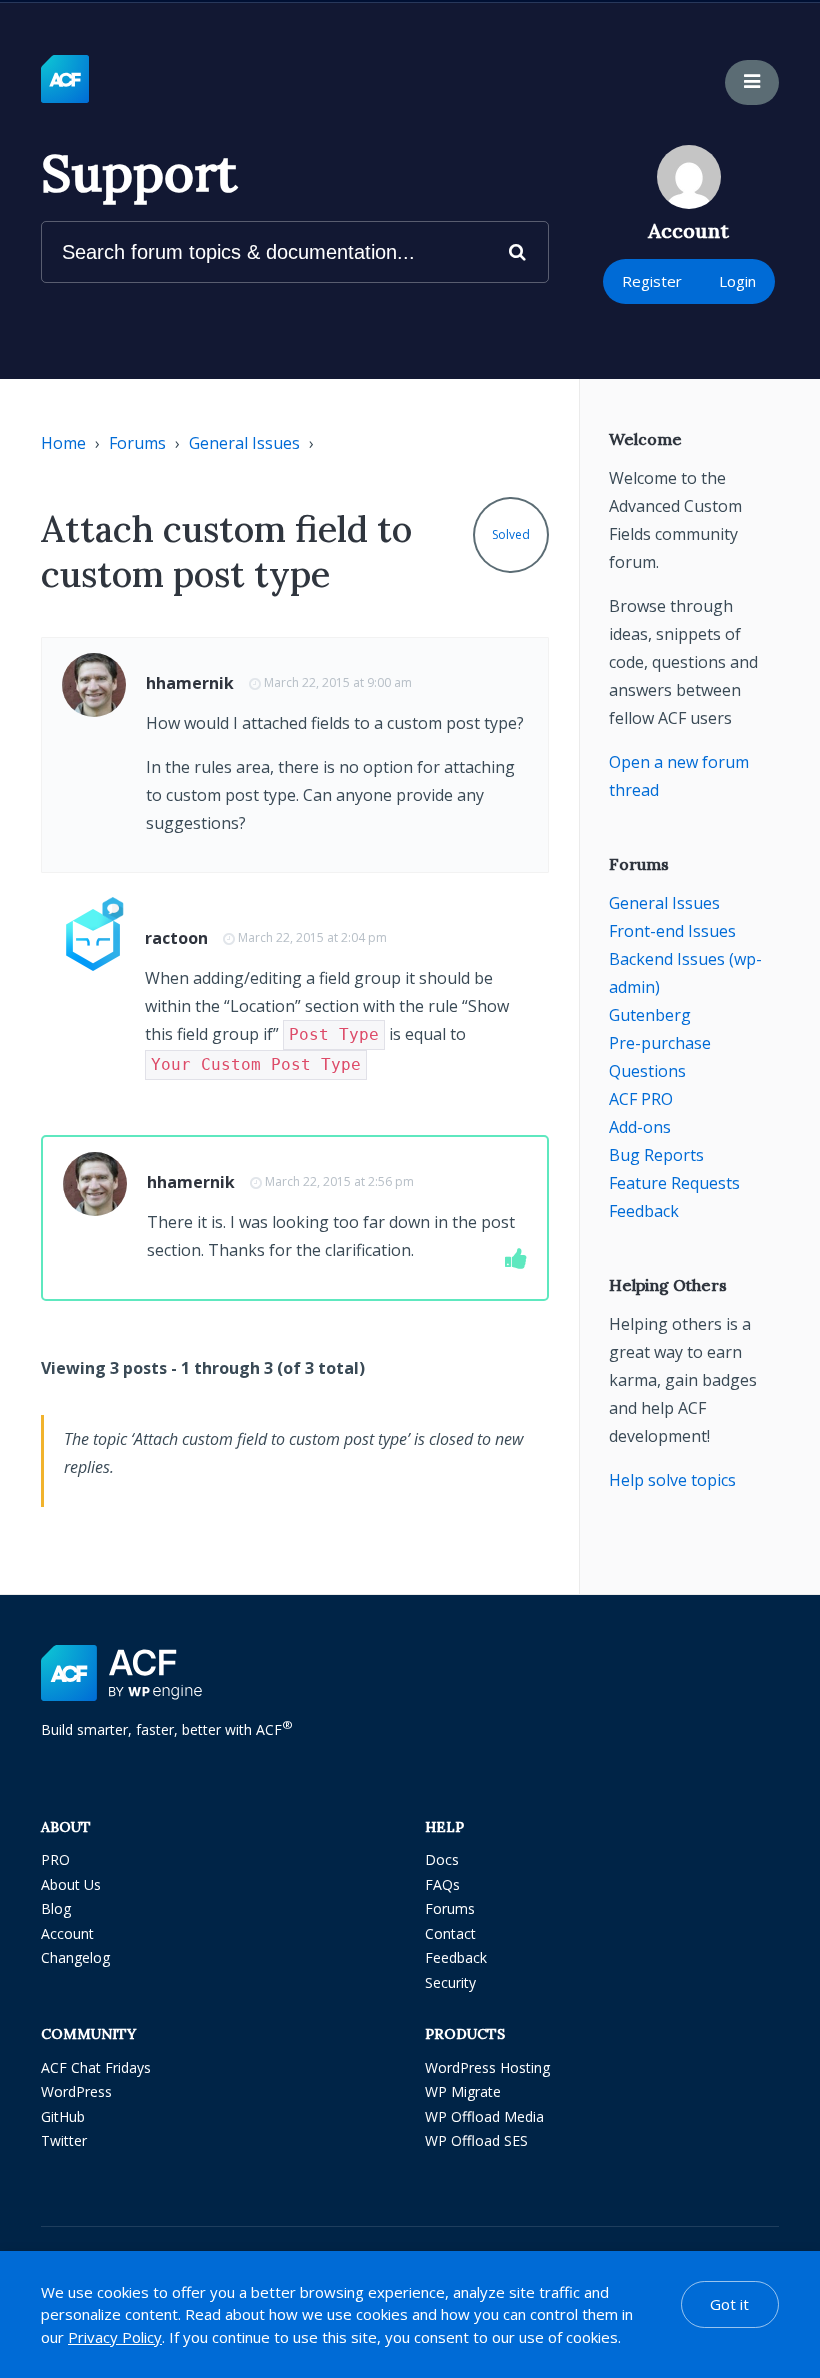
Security (450, 1982)
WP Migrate (463, 2091)
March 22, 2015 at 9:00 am (338, 682)
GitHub (63, 2116)
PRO (55, 1859)
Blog (56, 1908)
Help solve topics (672, 1480)
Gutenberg (650, 1015)
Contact (450, 1933)
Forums (137, 443)
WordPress (76, 2091)
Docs (442, 1859)
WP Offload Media (484, 2116)
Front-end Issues (672, 931)
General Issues (244, 443)
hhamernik (190, 683)
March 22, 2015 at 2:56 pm (339, 1181)
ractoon (176, 938)
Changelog (75, 1957)
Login (737, 281)
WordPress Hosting (487, 2067)
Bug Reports (656, 1155)
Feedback (644, 1211)
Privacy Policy (115, 2337)
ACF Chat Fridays (96, 2067)
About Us (71, 1884)
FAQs (442, 1884)
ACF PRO (641, 1099)
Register (652, 281)
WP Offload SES (476, 2140)
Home (63, 443)
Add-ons (640, 1127)
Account (67, 1933)
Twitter (64, 2140)
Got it (729, 2304)
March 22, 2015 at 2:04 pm (312, 937)
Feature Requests (674, 1183)
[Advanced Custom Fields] (65, 80)
